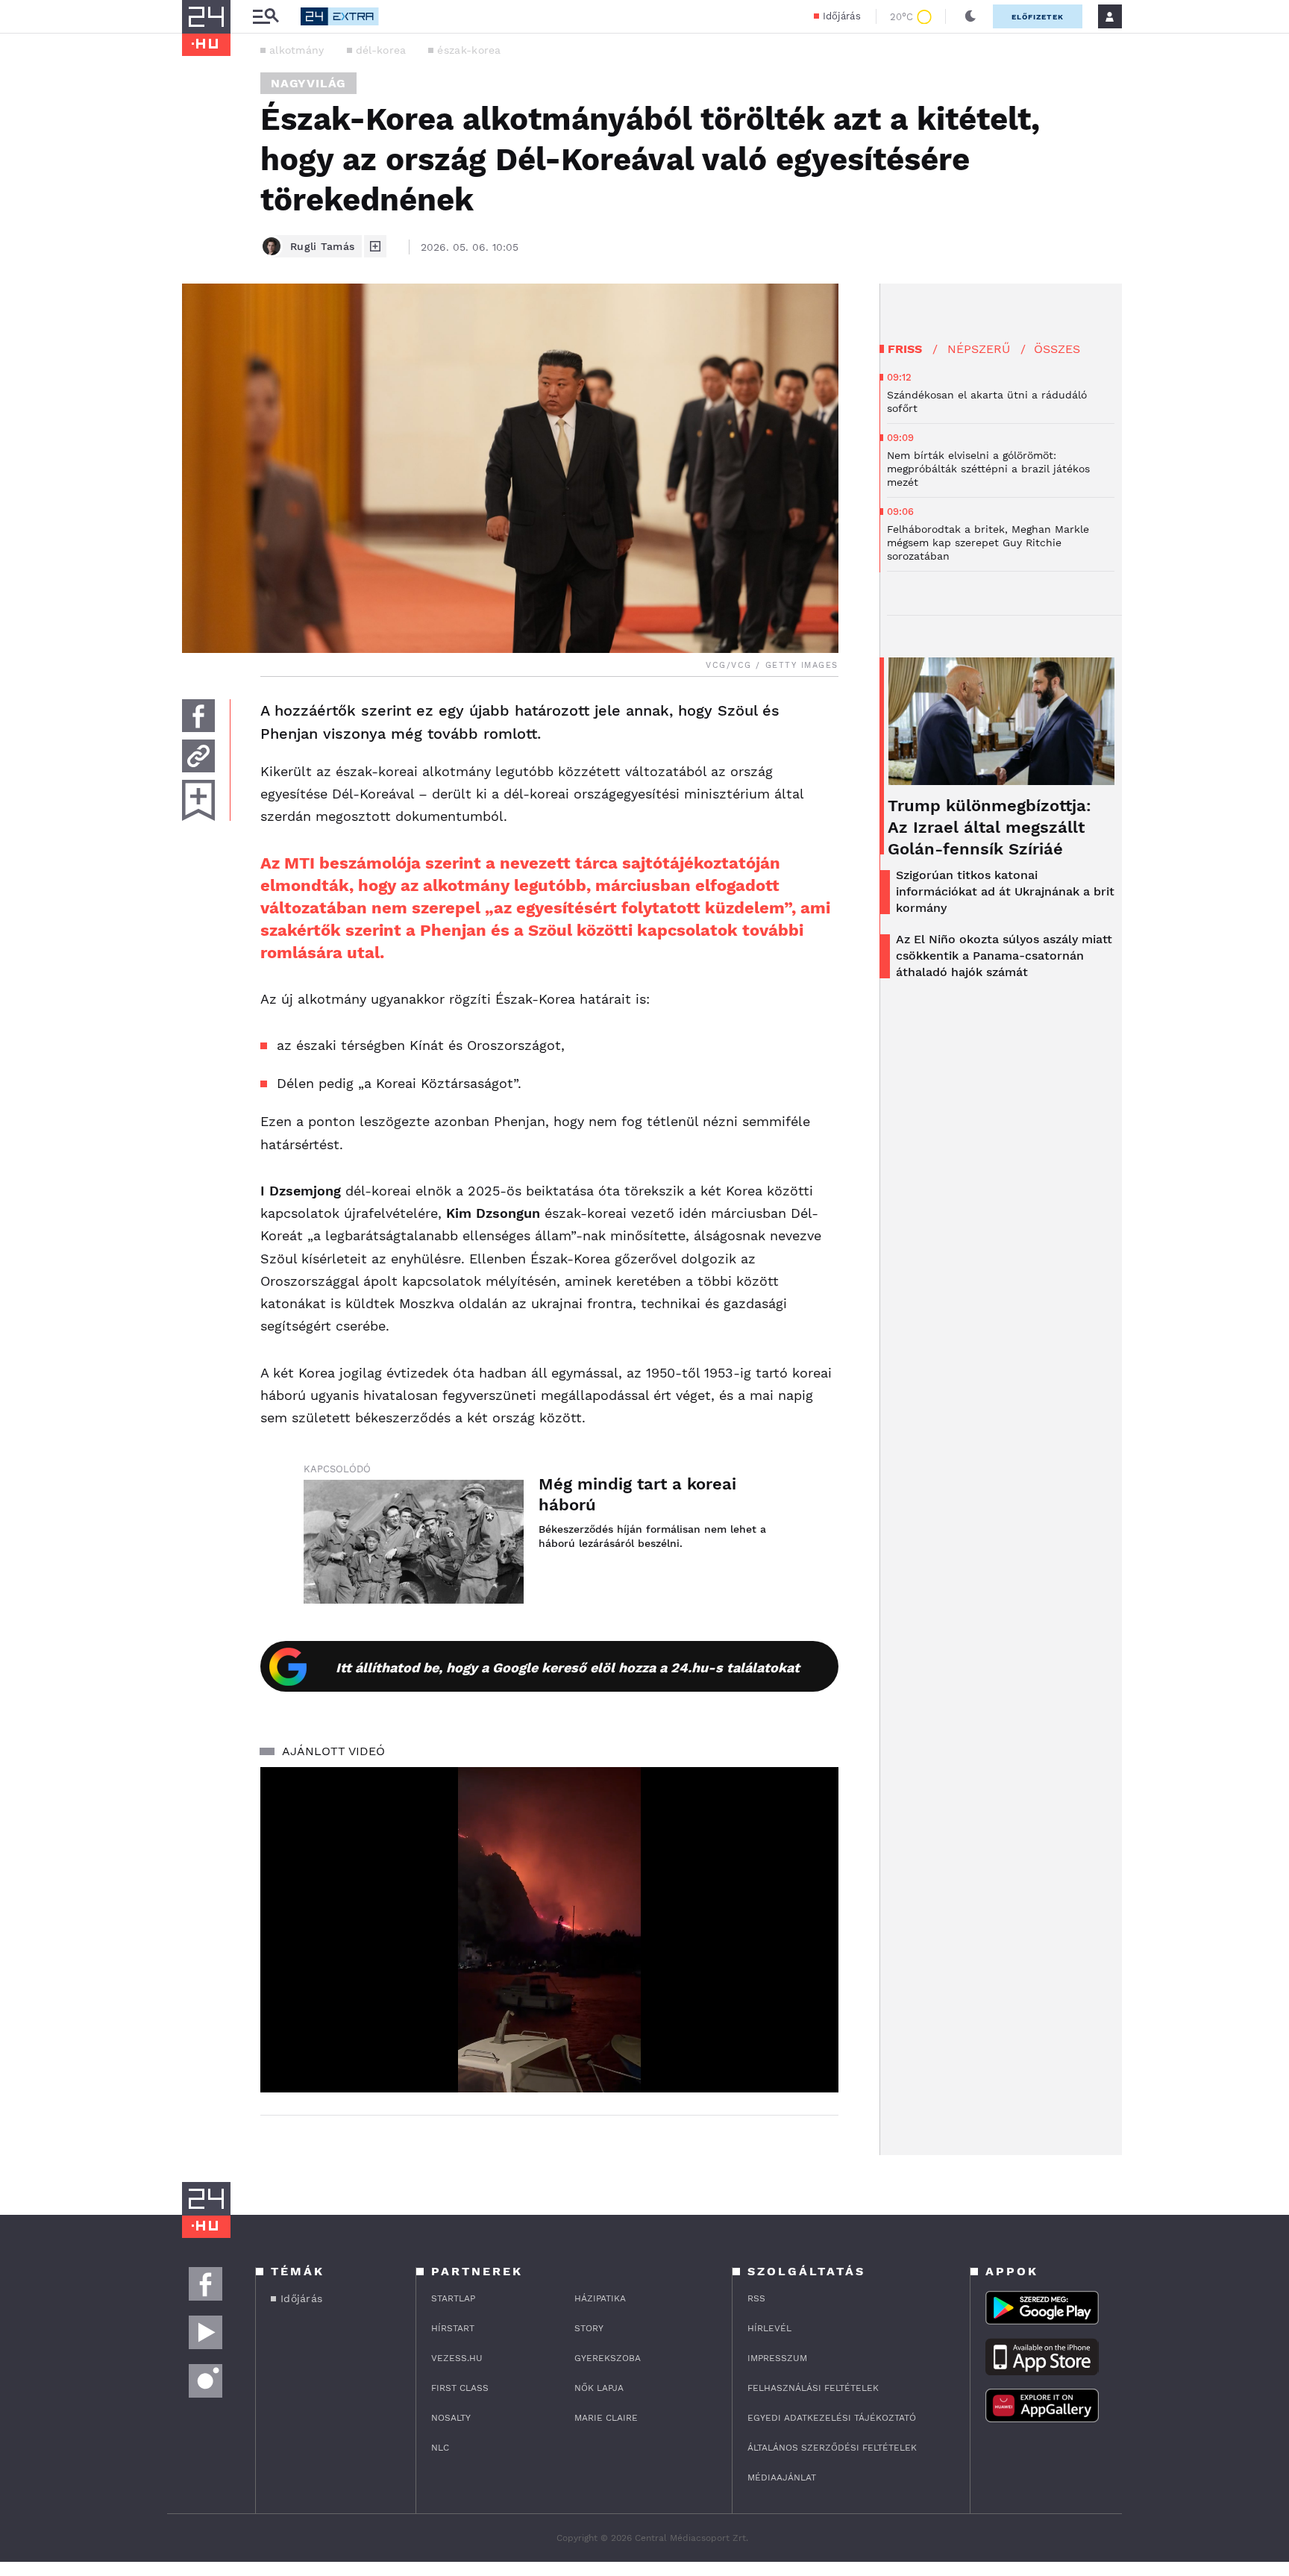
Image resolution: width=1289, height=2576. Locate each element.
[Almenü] (266, 17)
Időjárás (842, 16)
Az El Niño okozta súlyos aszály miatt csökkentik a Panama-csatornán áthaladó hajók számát (1004, 956)
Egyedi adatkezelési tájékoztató (832, 2418)
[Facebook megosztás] (198, 716)
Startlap (453, 2298)
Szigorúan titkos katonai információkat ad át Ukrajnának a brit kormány (1005, 891)
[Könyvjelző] (198, 800)
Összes (1057, 349)
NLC (440, 2448)
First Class (460, 2388)
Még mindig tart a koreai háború (637, 1494)
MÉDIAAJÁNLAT (782, 2477)
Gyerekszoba (608, 2358)
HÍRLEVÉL (769, 2328)
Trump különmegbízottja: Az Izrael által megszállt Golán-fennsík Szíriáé (990, 827)
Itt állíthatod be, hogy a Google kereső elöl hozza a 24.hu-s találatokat (568, 1667)
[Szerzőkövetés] (375, 246)
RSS (756, 2298)
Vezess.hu (457, 2358)
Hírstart (453, 2328)
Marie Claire (606, 2418)
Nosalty (451, 2418)
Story (589, 2328)
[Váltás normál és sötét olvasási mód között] (970, 16)
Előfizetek (1038, 17)
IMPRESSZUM (777, 2358)
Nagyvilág (308, 83)
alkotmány (297, 50)
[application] (549, 1930)
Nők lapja (599, 2388)
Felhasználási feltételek (813, 2388)
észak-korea (469, 50)
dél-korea (381, 50)
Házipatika (600, 2298)
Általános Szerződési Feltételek (832, 2448)
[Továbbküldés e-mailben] (198, 756)
